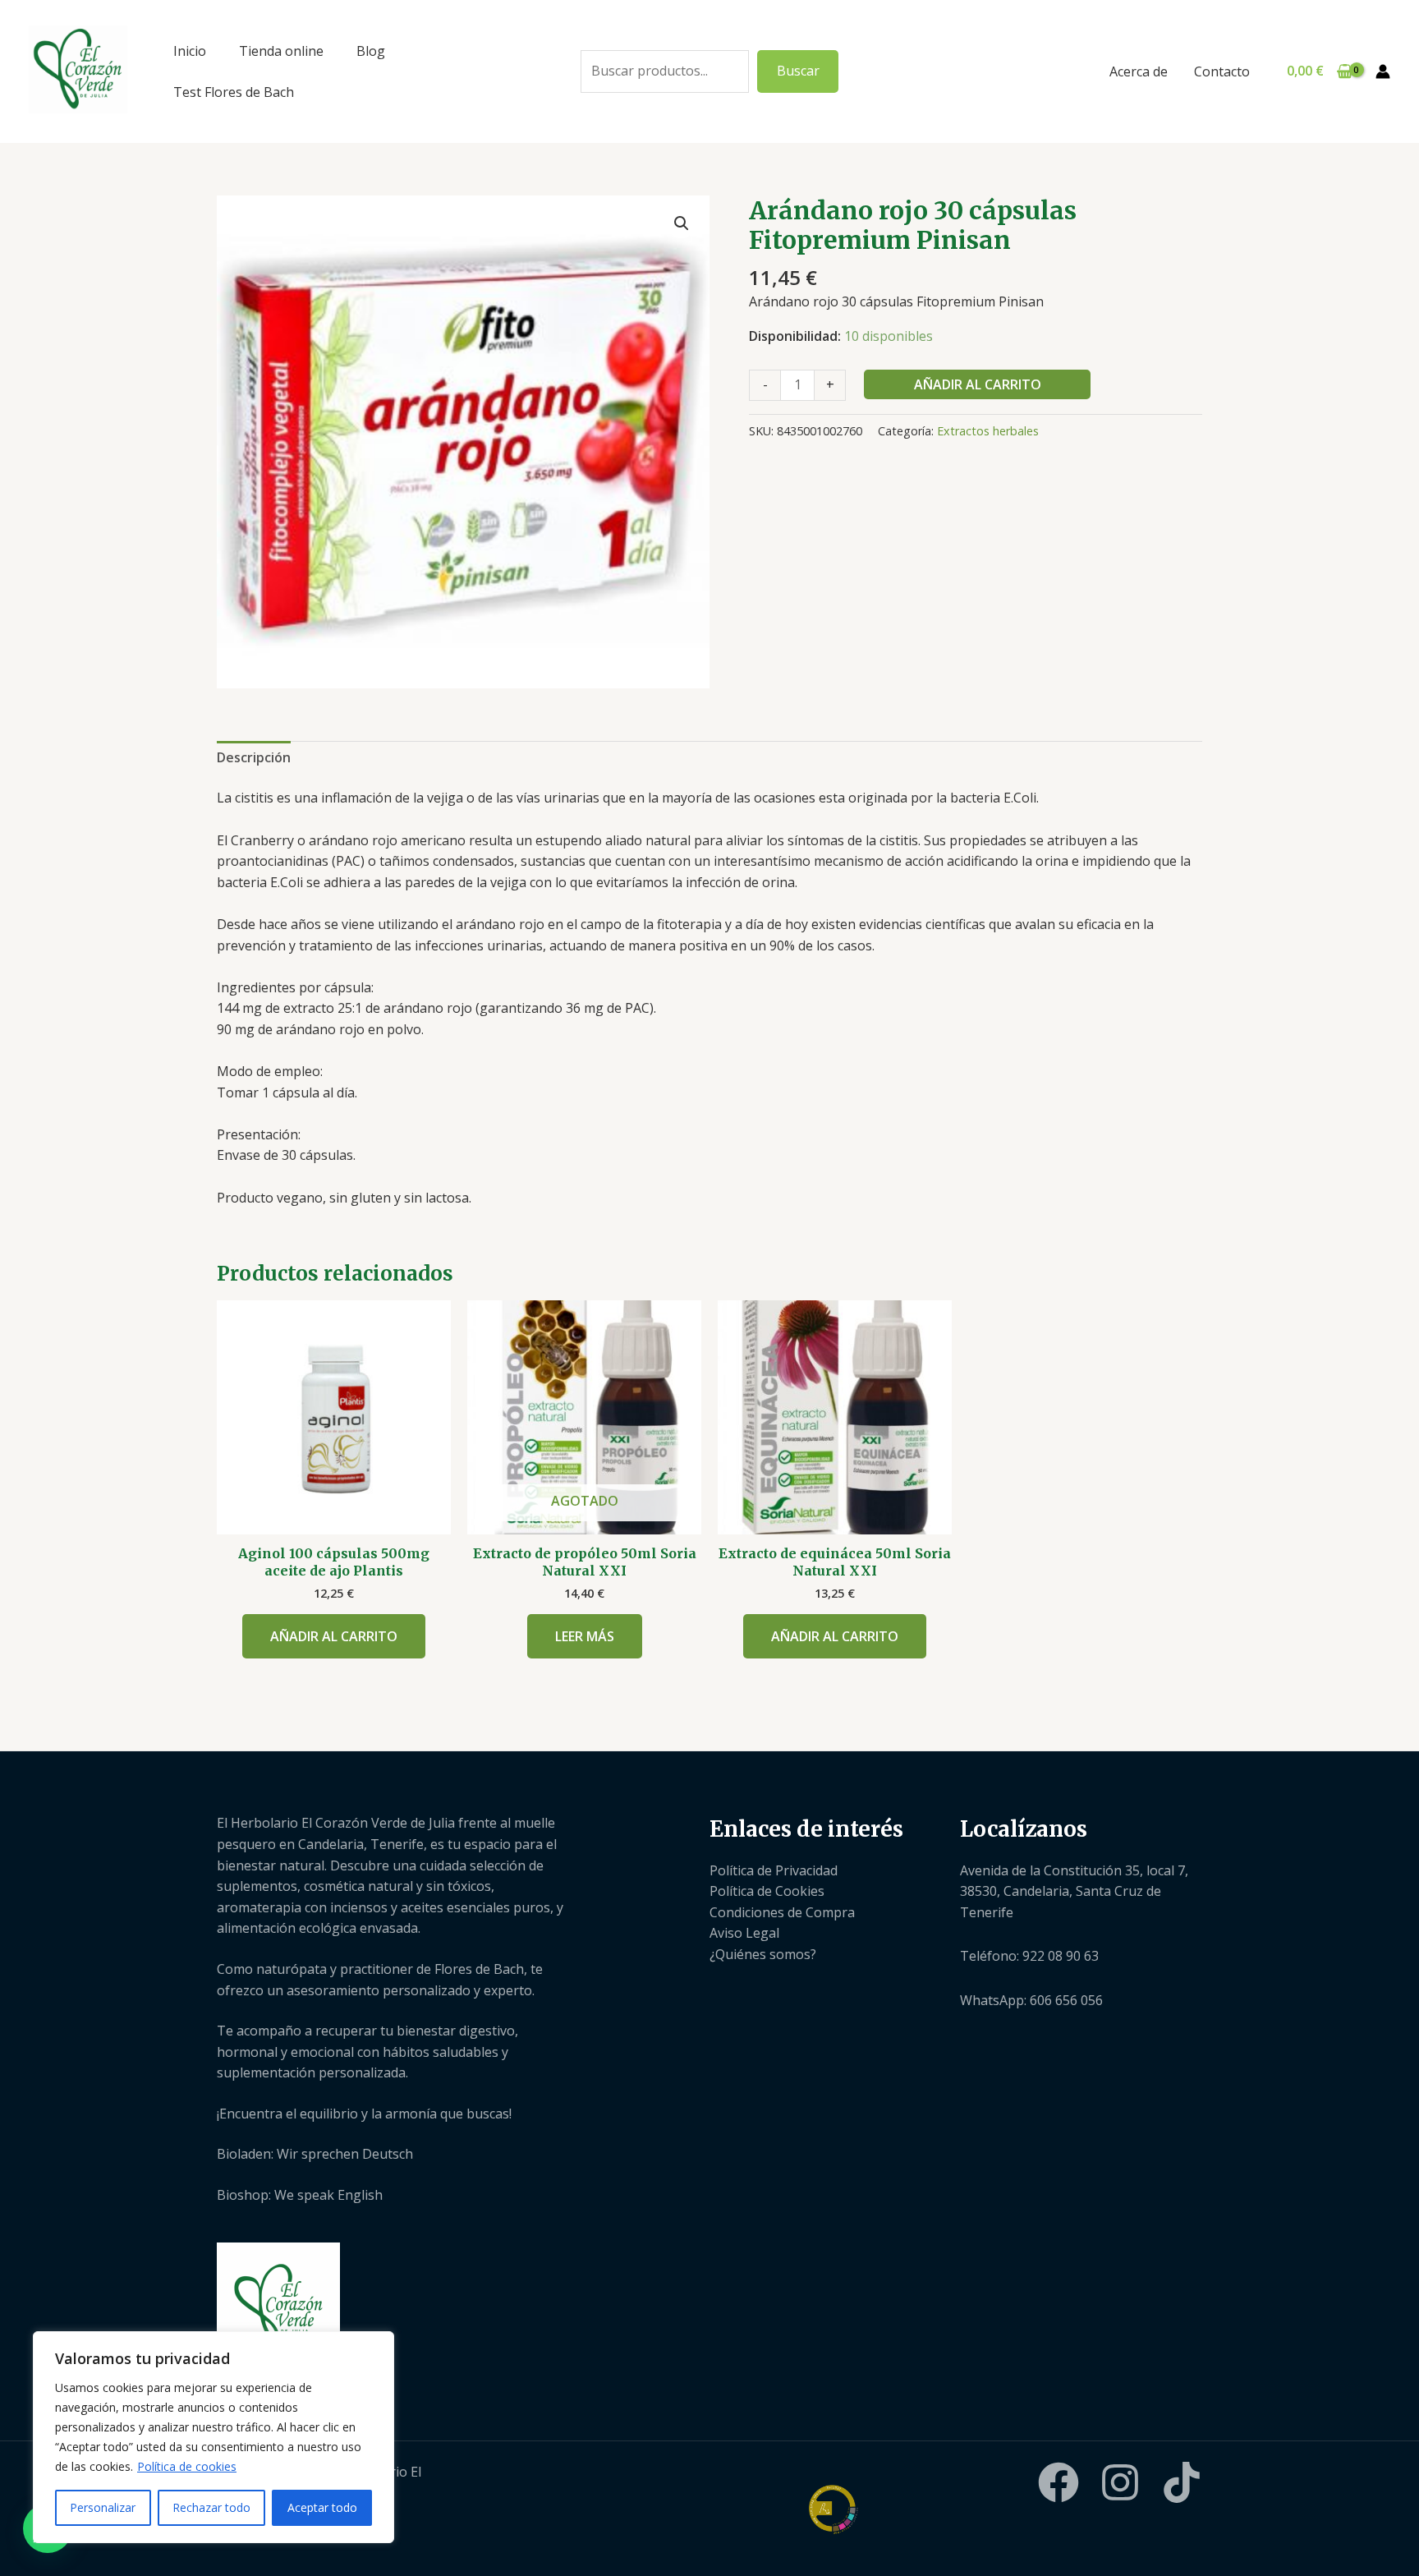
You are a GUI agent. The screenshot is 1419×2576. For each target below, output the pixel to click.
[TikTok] (1182, 2482)
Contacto (1222, 71)
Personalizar (103, 2507)
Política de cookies (187, 2466)
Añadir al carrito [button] (334, 1636)
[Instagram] (1120, 2482)
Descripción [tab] (254, 757)
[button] (682, 223)
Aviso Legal (744, 1933)
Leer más (585, 1636)
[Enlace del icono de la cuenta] (1383, 71)
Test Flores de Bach (234, 92)
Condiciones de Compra (782, 1912)
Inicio (190, 51)
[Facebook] (1059, 2482)
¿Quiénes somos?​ (763, 1954)
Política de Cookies (767, 1891)
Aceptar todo (322, 2507)
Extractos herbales (988, 431)
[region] (214, 2437)
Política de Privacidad (774, 1870)
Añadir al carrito (978, 384)
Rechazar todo (211, 2507)
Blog (371, 51)
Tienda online (281, 51)
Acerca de (1139, 71)
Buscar (798, 71)
